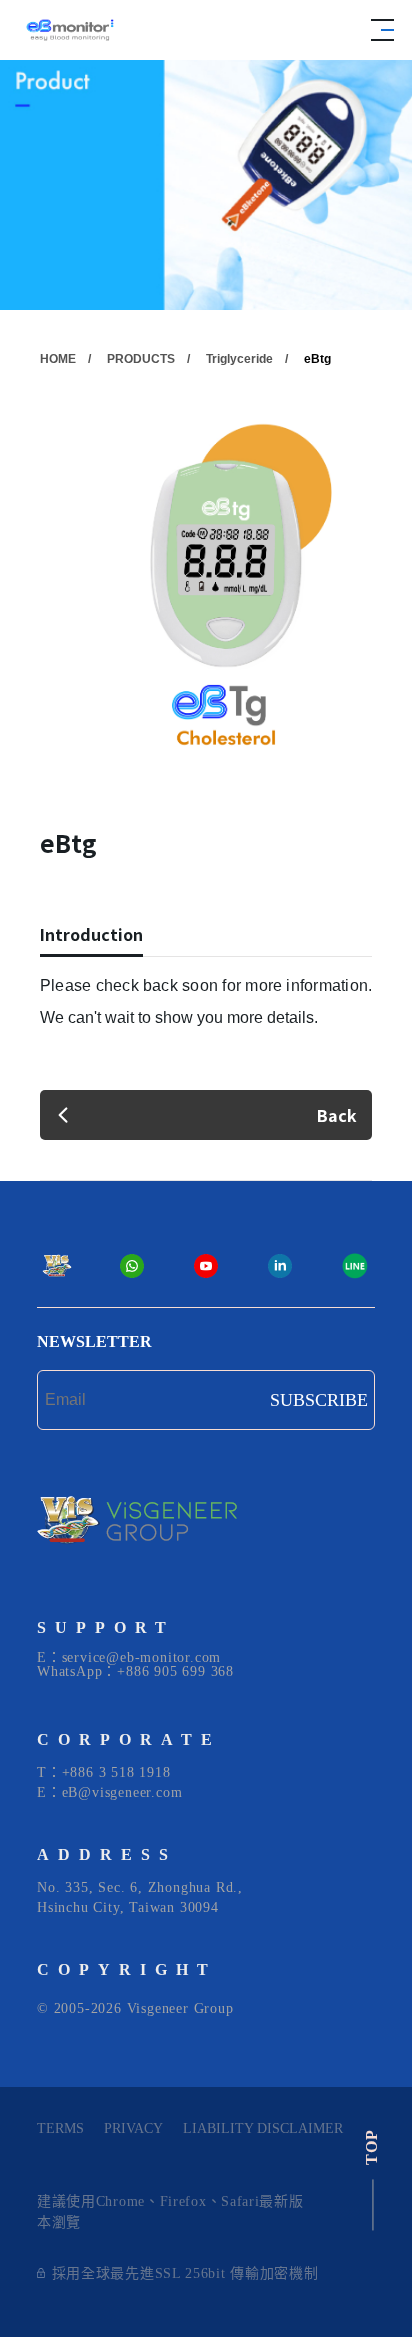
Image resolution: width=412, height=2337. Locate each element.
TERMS (60, 2129)
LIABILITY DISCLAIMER (263, 2129)
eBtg (317, 359)
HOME (58, 359)
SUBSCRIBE (319, 1400)
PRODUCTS (141, 359)
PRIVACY (133, 2129)
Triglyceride (239, 359)
